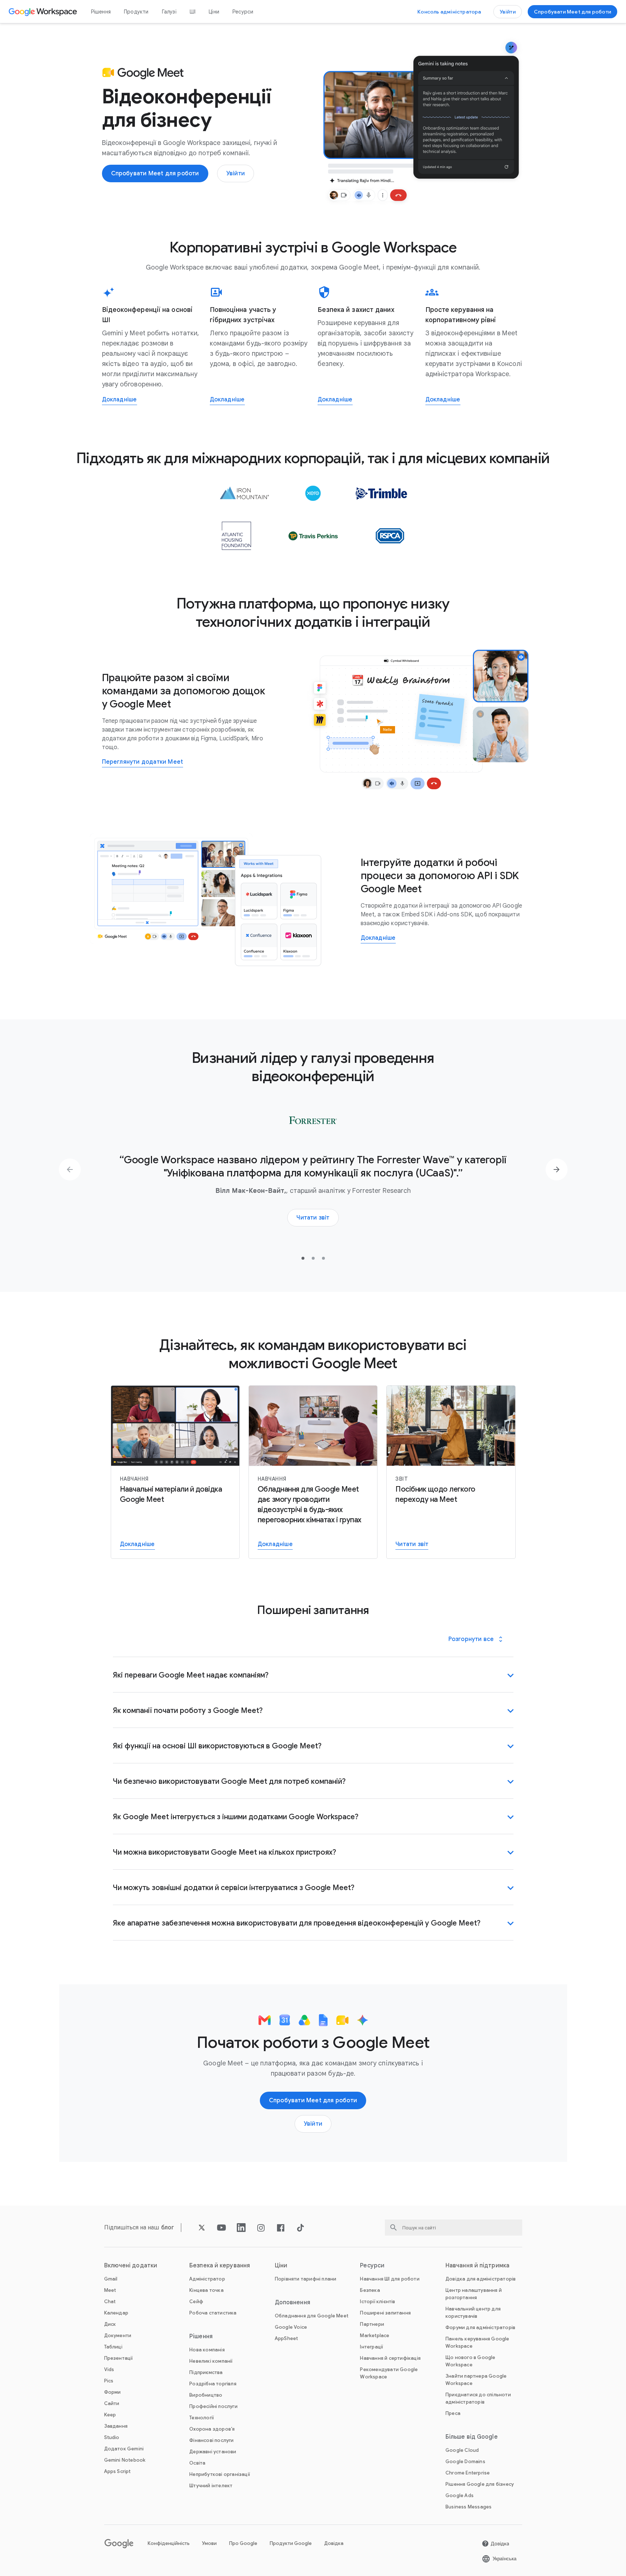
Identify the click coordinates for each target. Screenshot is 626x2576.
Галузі (169, 12)
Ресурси (243, 12)
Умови (209, 2543)
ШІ (193, 12)
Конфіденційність (169, 2543)
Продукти (136, 12)
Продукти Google (291, 2543)
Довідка (334, 2543)
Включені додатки (131, 2266)
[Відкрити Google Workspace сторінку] (44, 12)
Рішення (101, 12)
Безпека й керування (220, 2266)
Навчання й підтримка (477, 2266)
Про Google (243, 2543)
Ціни (214, 12)
